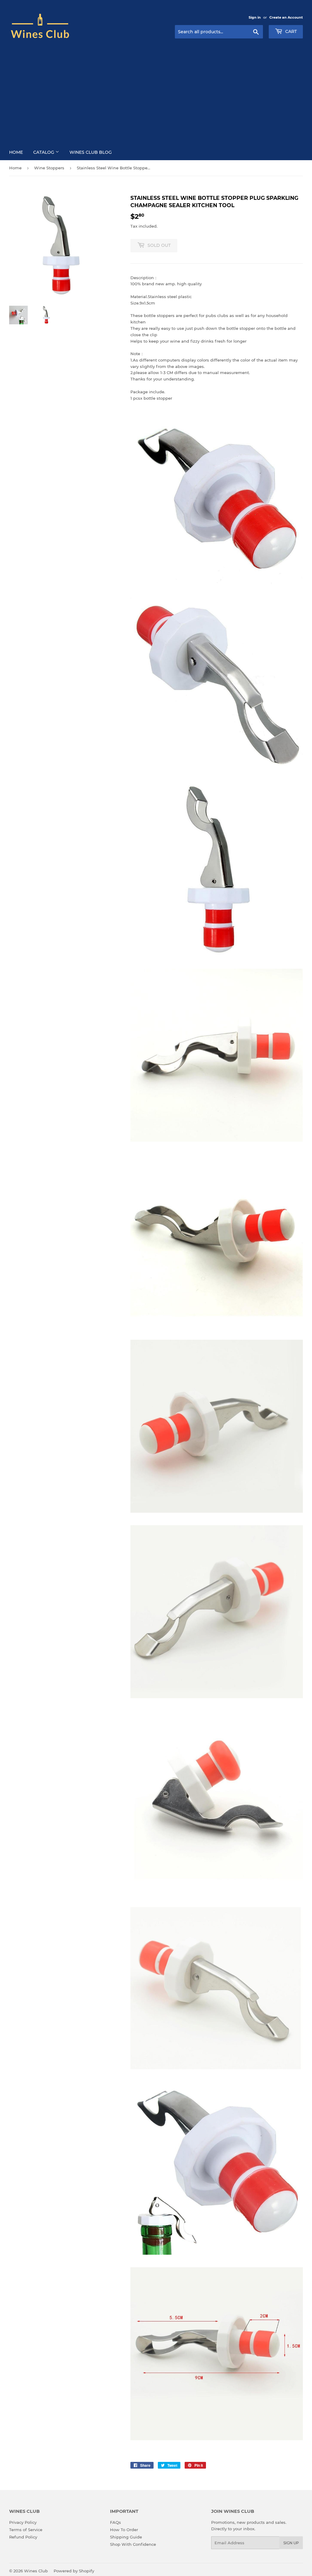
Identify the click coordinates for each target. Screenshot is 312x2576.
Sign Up (291, 2543)
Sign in (255, 17)
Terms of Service (26, 2530)
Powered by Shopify (74, 2571)
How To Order (124, 2530)
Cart (290, 31)
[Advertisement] (156, 89)
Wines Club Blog (91, 152)
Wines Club (36, 2571)
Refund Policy (23, 2537)
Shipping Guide (126, 2537)
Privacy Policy (23, 2522)
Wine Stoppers (49, 168)
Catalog (44, 152)
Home (16, 152)
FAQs (115, 2522)
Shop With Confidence (133, 2544)
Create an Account (286, 17)
